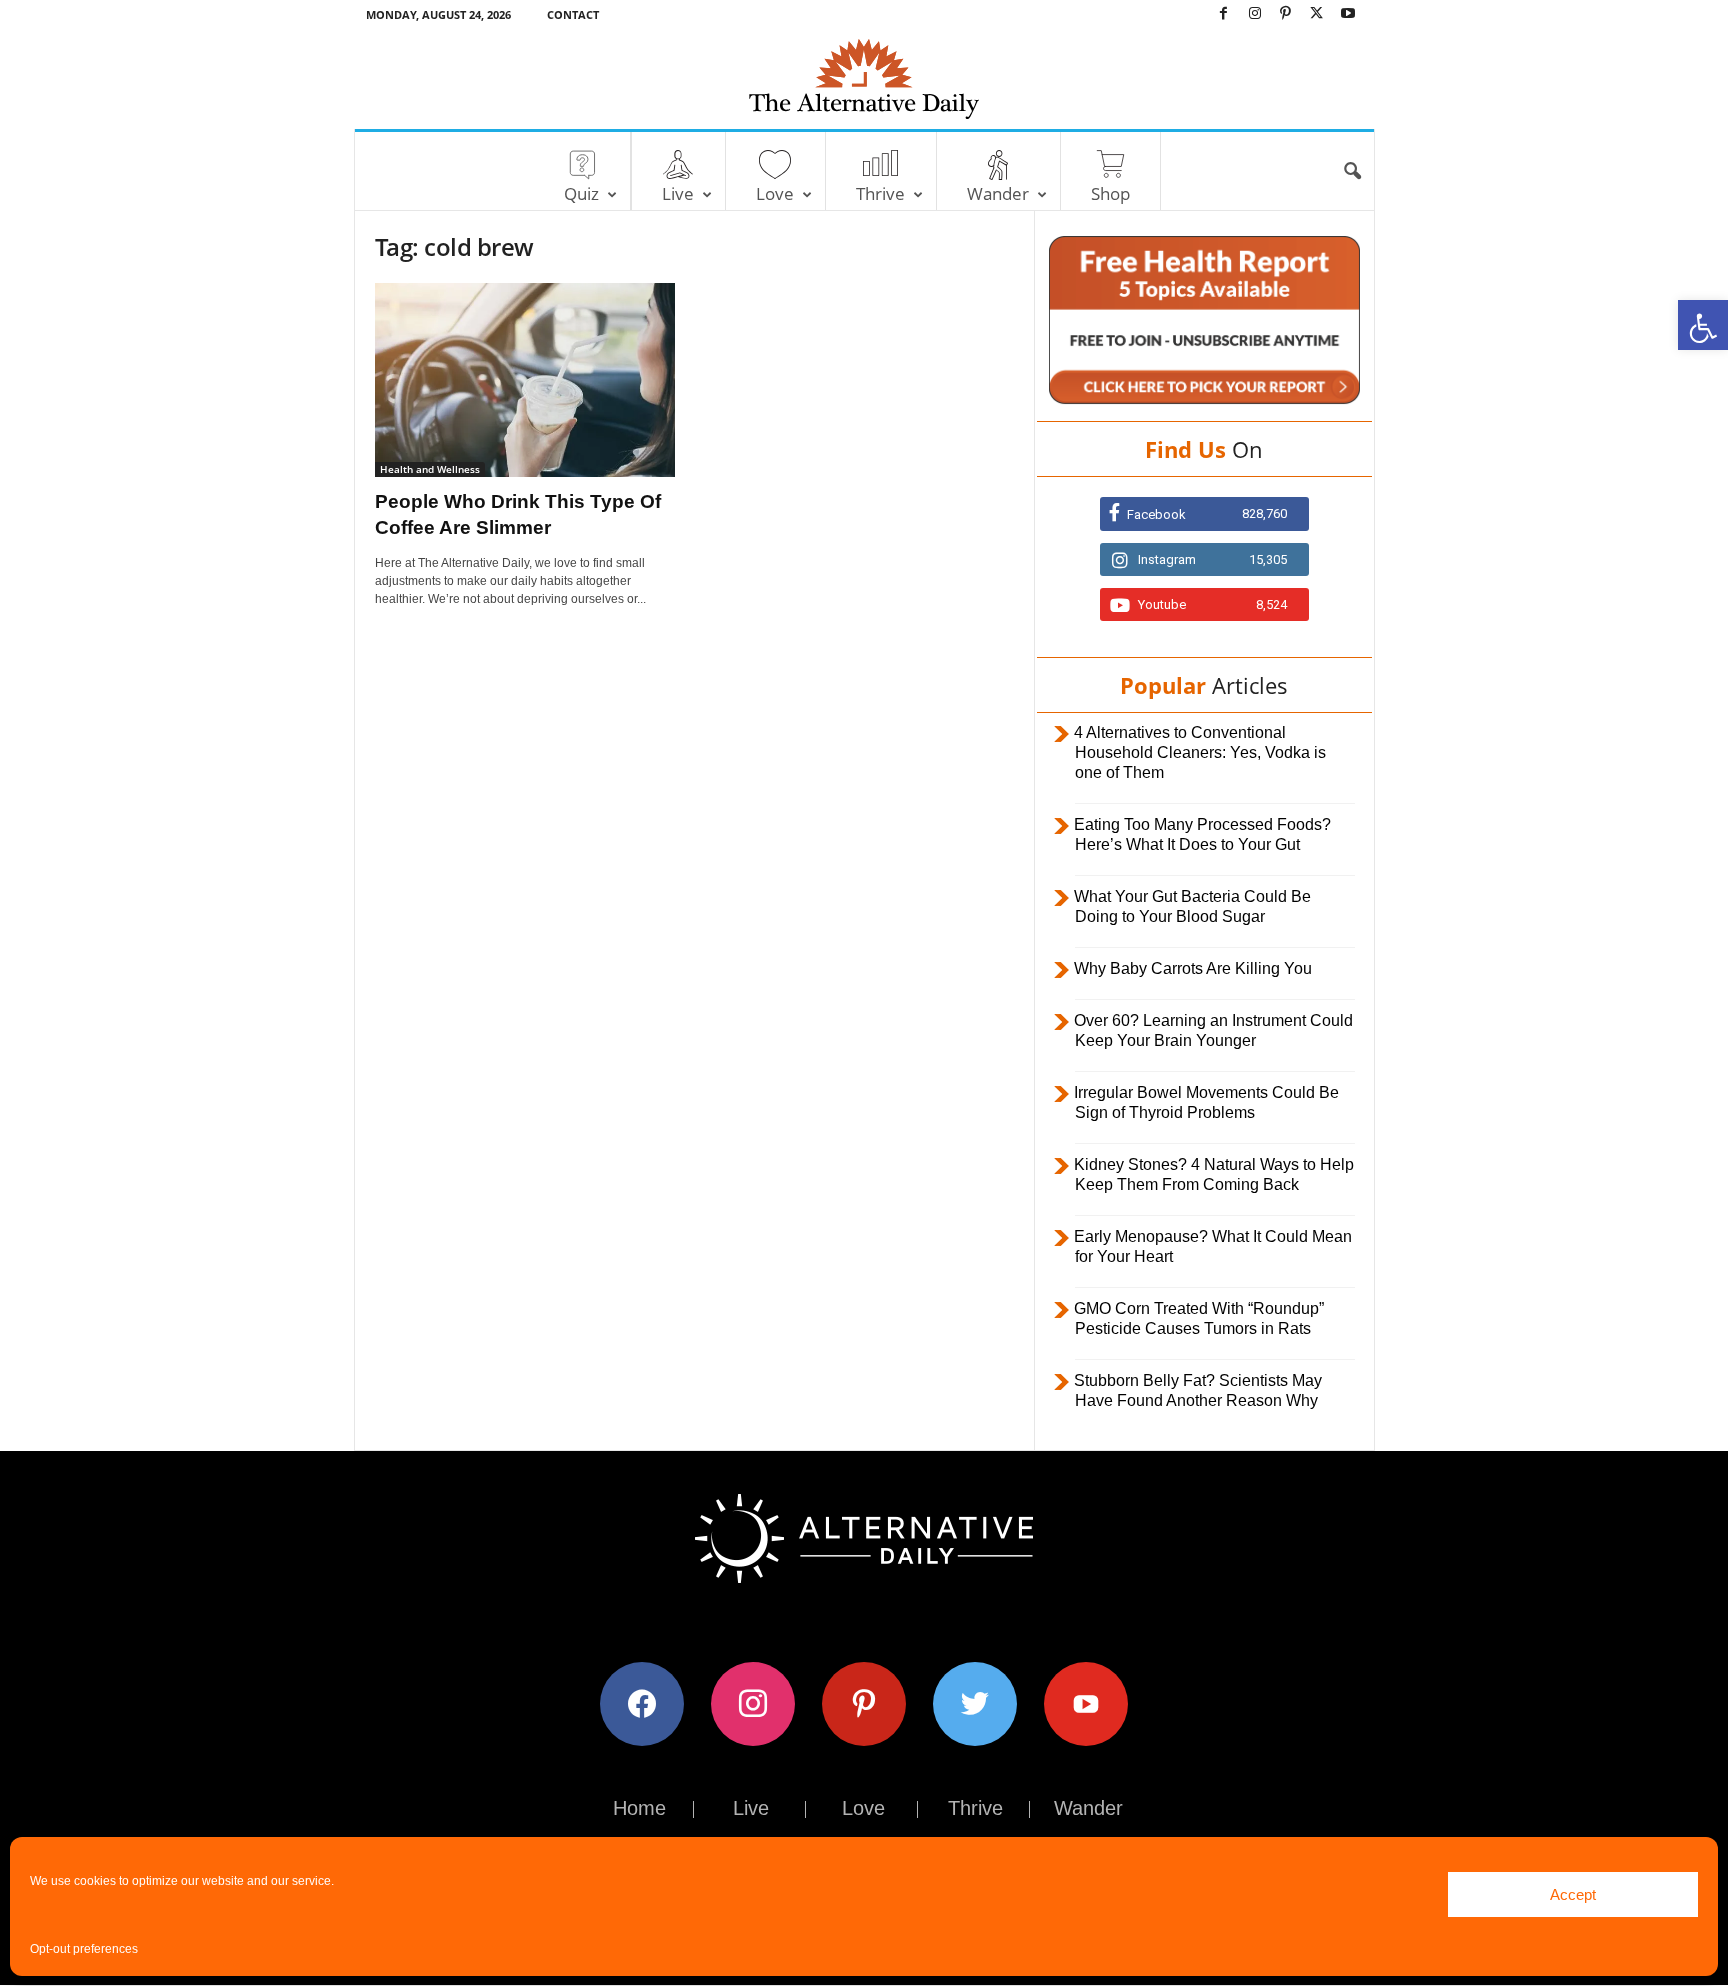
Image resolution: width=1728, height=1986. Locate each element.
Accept (1573, 1894)
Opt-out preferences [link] (84, 1949)
